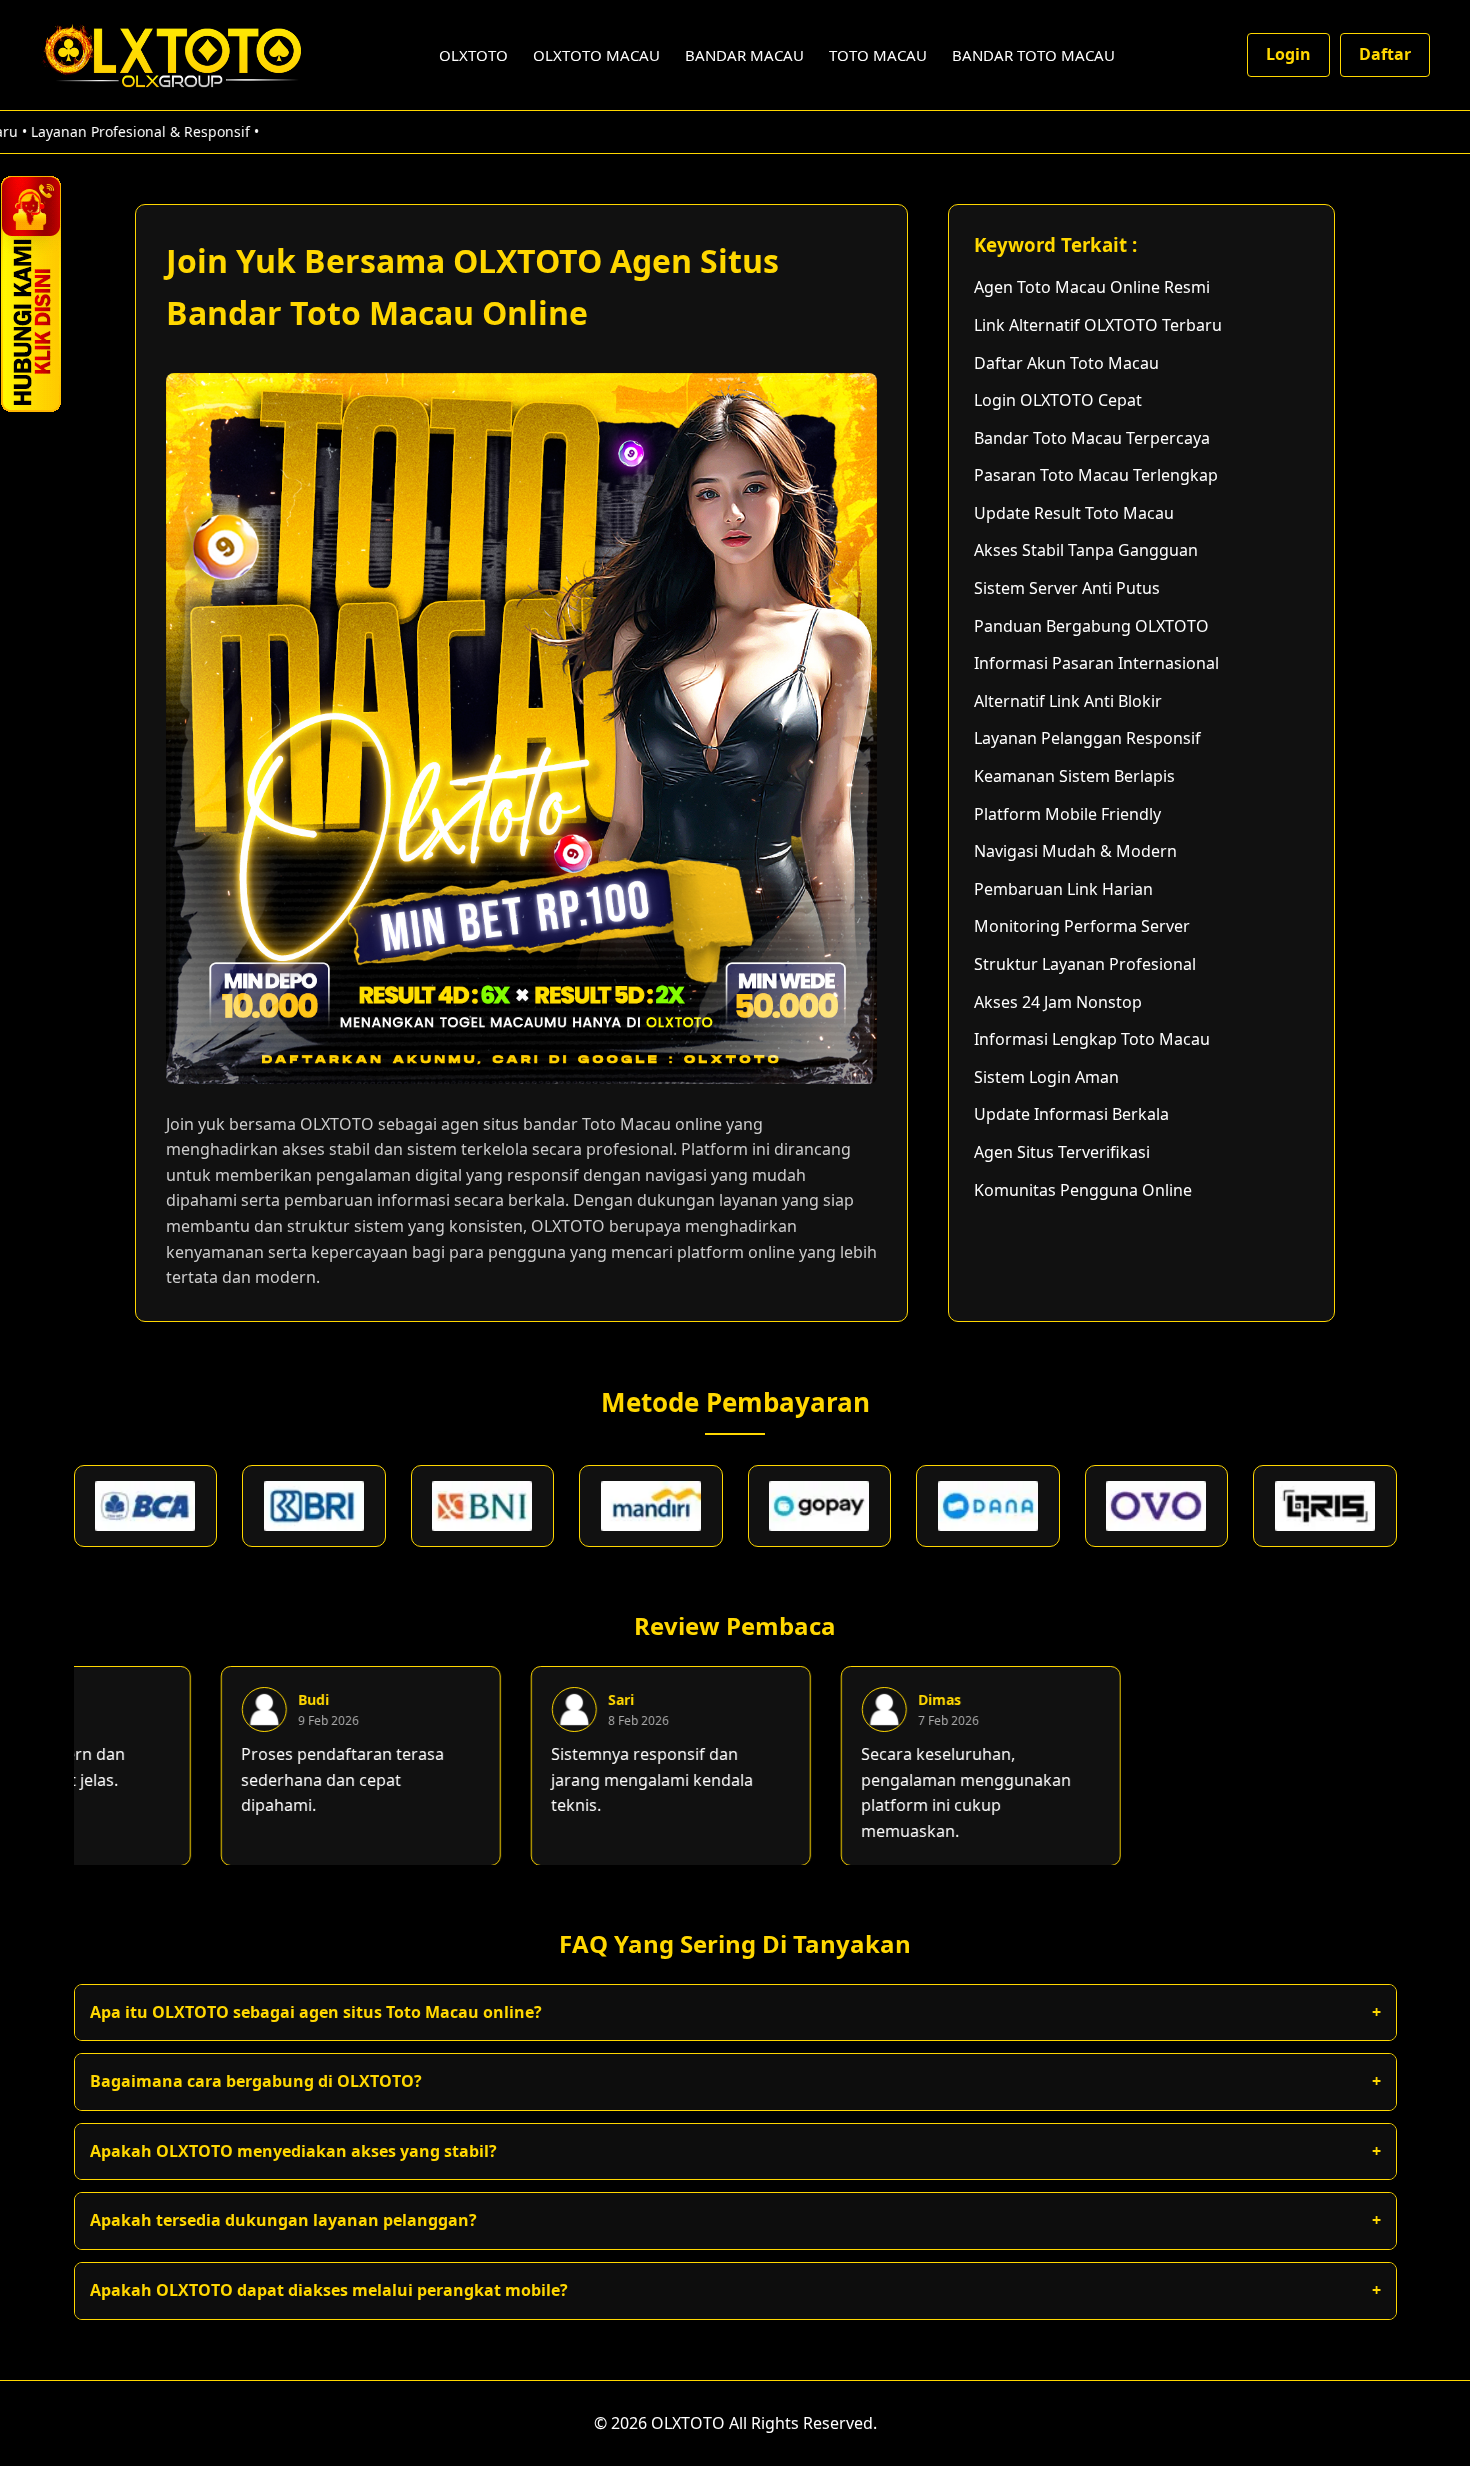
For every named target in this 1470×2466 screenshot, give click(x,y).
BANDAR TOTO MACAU (1033, 55)
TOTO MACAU (878, 55)
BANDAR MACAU (744, 55)
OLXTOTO (473, 55)
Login (1288, 54)
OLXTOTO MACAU (596, 55)
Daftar (1385, 54)
